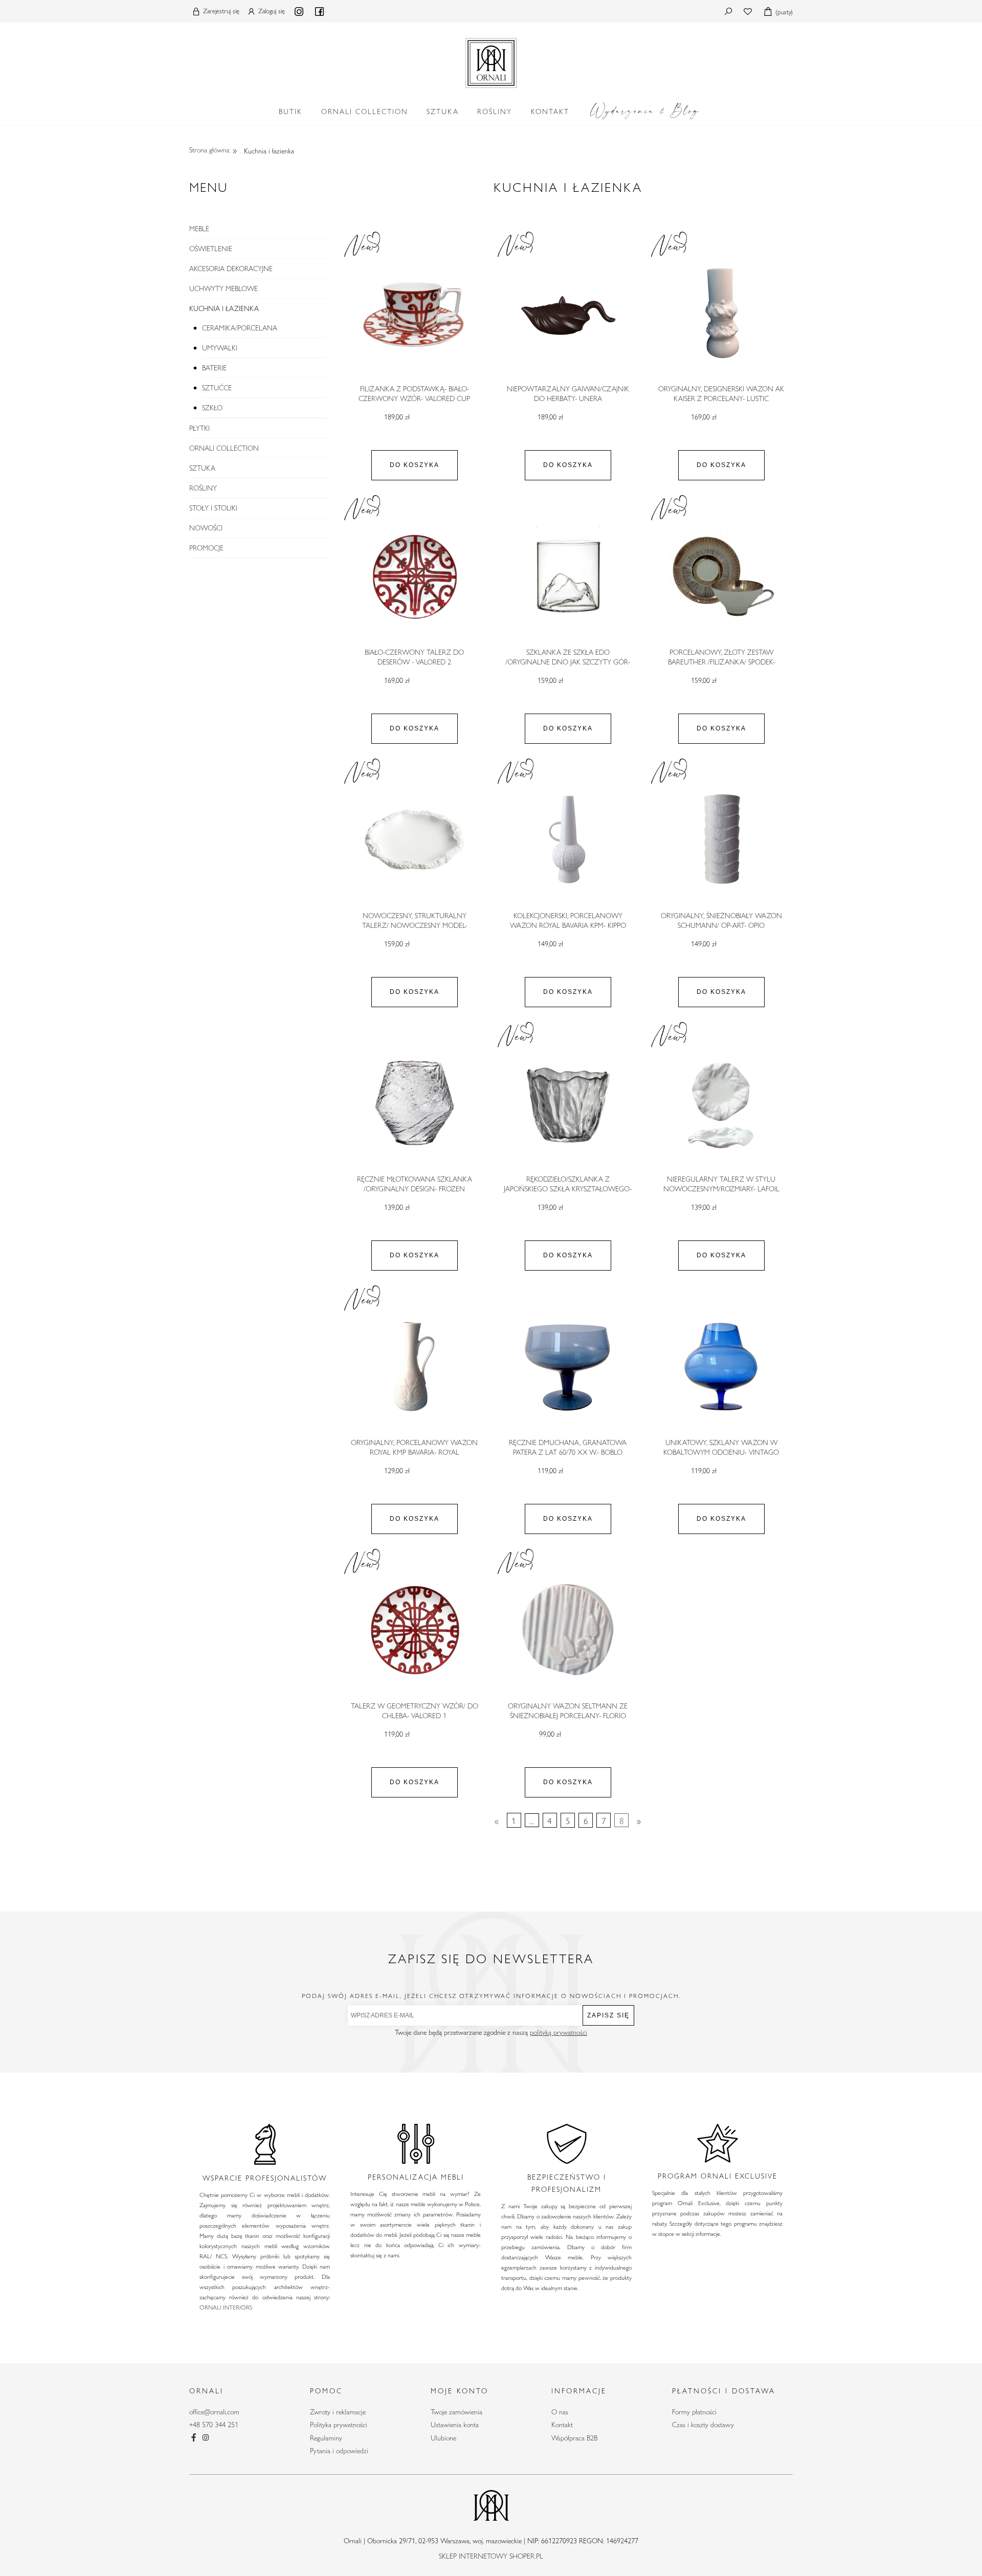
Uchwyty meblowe (224, 288)
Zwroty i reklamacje (338, 2412)
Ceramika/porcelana (240, 328)
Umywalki (220, 348)
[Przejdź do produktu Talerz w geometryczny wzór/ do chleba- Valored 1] (414, 1630)
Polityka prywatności (339, 2425)
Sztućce (217, 388)
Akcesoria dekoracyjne (231, 269)
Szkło (212, 408)
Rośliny (203, 488)
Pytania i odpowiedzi (339, 2451)
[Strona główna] (491, 61)
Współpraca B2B (574, 2438)
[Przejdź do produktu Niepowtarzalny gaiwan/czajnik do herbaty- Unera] (568, 313)
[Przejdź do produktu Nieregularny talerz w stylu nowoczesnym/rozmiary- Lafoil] (721, 1103)
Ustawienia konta (455, 2425)
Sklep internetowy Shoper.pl (491, 2556)
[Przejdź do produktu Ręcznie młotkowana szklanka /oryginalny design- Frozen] (414, 1103)
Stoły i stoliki (213, 508)
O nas (560, 2412)
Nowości (206, 528)
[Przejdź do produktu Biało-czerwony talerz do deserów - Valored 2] (414, 576)
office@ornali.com (214, 2412)
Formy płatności (694, 2412)
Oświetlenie (211, 249)
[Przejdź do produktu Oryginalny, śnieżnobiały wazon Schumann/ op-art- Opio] (721, 840)
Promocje (206, 548)
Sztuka (202, 468)
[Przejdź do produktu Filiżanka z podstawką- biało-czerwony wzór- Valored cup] (414, 313)
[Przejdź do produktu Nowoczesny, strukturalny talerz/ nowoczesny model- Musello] (414, 840)
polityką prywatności (559, 2032)
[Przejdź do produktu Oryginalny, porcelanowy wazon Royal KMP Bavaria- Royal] (414, 1367)
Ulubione (443, 2438)
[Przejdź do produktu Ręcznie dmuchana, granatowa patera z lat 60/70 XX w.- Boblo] (568, 1367)
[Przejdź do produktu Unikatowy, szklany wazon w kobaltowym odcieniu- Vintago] (721, 1367)
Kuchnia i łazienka (224, 308)
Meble (199, 229)
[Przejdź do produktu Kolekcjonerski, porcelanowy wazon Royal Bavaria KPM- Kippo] (568, 840)
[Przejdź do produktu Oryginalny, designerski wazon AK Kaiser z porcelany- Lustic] (721, 313)
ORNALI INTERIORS (226, 2307)
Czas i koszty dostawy (703, 2425)
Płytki (199, 428)
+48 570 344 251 (214, 2425)
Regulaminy (326, 2438)
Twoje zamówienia (456, 2412)
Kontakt (562, 2425)
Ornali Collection (224, 448)
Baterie (214, 368)
